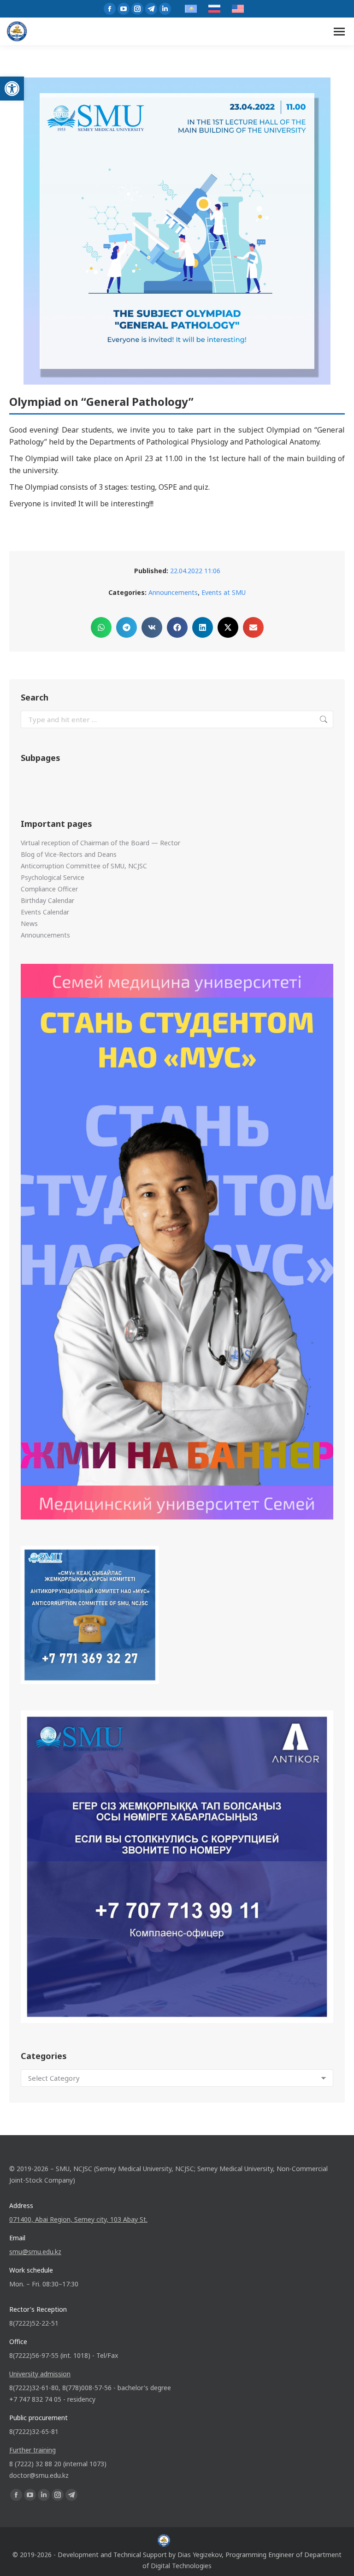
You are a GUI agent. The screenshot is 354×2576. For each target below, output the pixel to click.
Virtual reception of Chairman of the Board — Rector (100, 843)
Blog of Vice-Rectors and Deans (69, 854)
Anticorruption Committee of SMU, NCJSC (84, 866)
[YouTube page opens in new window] (124, 9)
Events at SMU (224, 592)
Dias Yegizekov (200, 2555)
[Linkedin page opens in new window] (165, 9)
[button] (12, 89)
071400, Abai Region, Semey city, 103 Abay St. (78, 2219)
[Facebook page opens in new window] (110, 9)
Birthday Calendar (47, 900)
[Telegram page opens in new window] (151, 9)
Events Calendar (45, 912)
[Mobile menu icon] (339, 32)
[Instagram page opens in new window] (137, 9)
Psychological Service (53, 877)
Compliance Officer (49, 889)
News (29, 923)
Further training (32, 2450)
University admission (40, 2374)
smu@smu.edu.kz (35, 2252)
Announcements (173, 592)
